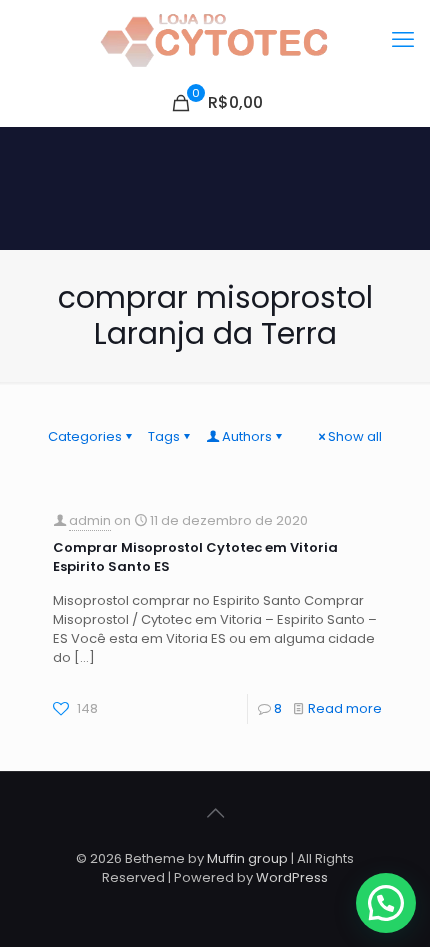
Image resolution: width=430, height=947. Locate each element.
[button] (386, 903)
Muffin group (247, 858)
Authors (247, 436)
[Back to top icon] (215, 813)
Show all (355, 436)
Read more (345, 708)
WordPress (292, 877)
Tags (164, 436)
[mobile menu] (403, 40)
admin (90, 520)
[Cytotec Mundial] (215, 40)
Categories (85, 436)
